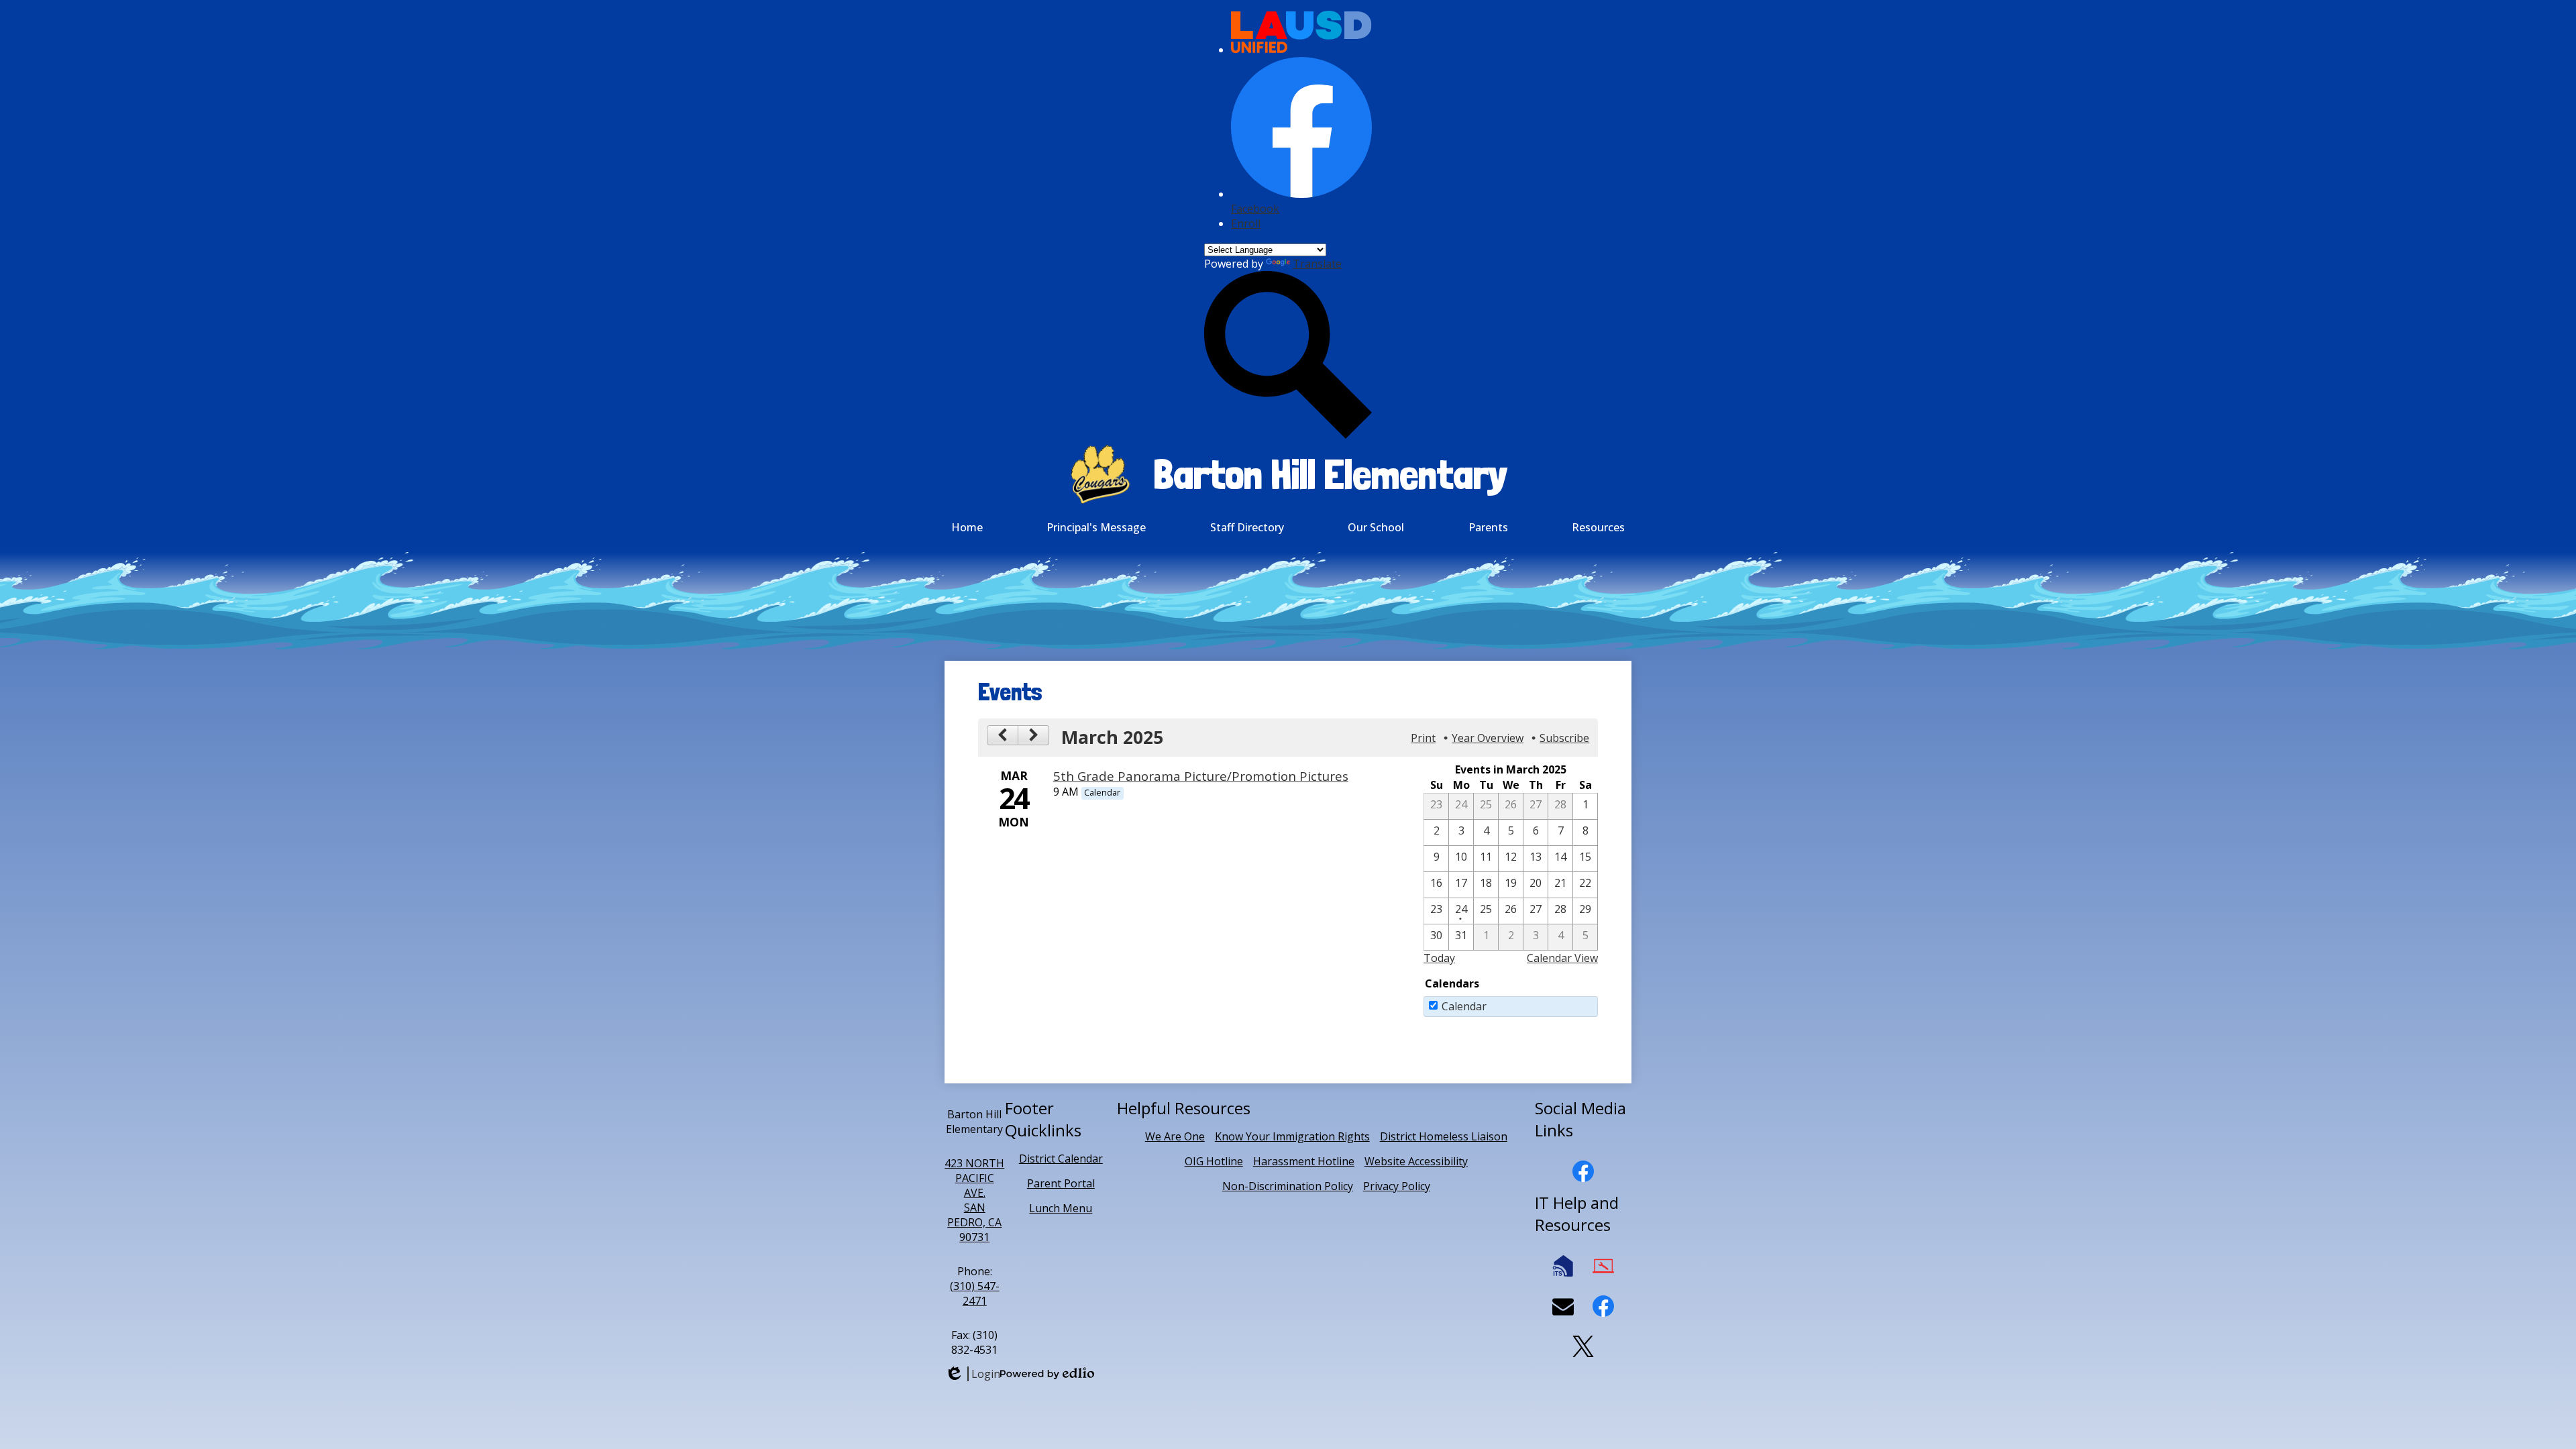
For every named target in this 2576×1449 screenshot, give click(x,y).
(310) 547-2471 (975, 1293)
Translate (1317, 264)
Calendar (1464, 1006)
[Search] (1288, 435)
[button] (1096, 527)
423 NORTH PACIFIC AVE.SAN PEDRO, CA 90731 (974, 1200)
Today (1439, 958)
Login (972, 1374)
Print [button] (1423, 738)
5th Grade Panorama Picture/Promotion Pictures (1201, 776)
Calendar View (1562, 958)
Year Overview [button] (1488, 738)
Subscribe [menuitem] (1564, 738)
